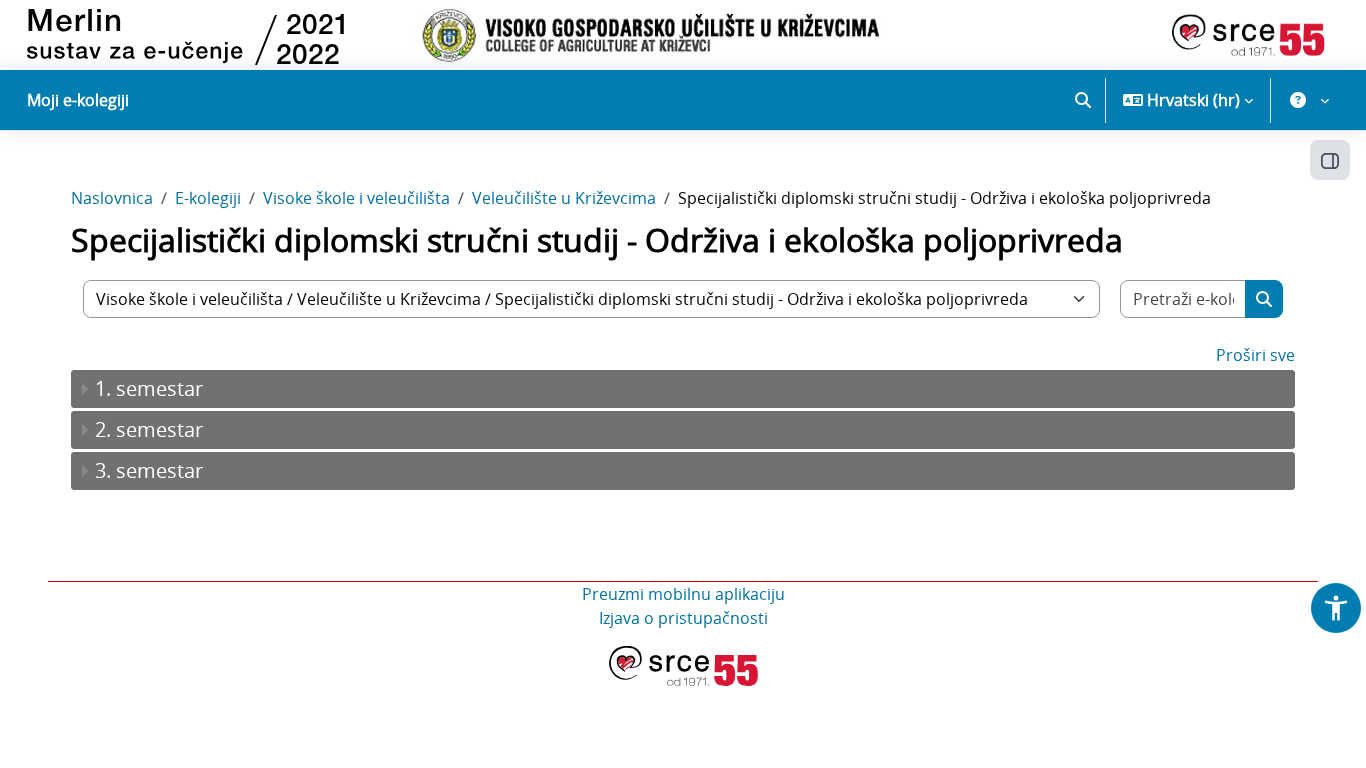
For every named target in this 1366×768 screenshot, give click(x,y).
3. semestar (149, 470)
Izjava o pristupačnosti (683, 618)
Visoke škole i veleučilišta (356, 198)
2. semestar (149, 429)
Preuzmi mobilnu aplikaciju (683, 594)
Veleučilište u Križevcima (564, 198)
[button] (1083, 100)
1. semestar (149, 388)
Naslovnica (112, 198)
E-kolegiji (208, 198)
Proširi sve (1255, 355)
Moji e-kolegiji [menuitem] (78, 100)
